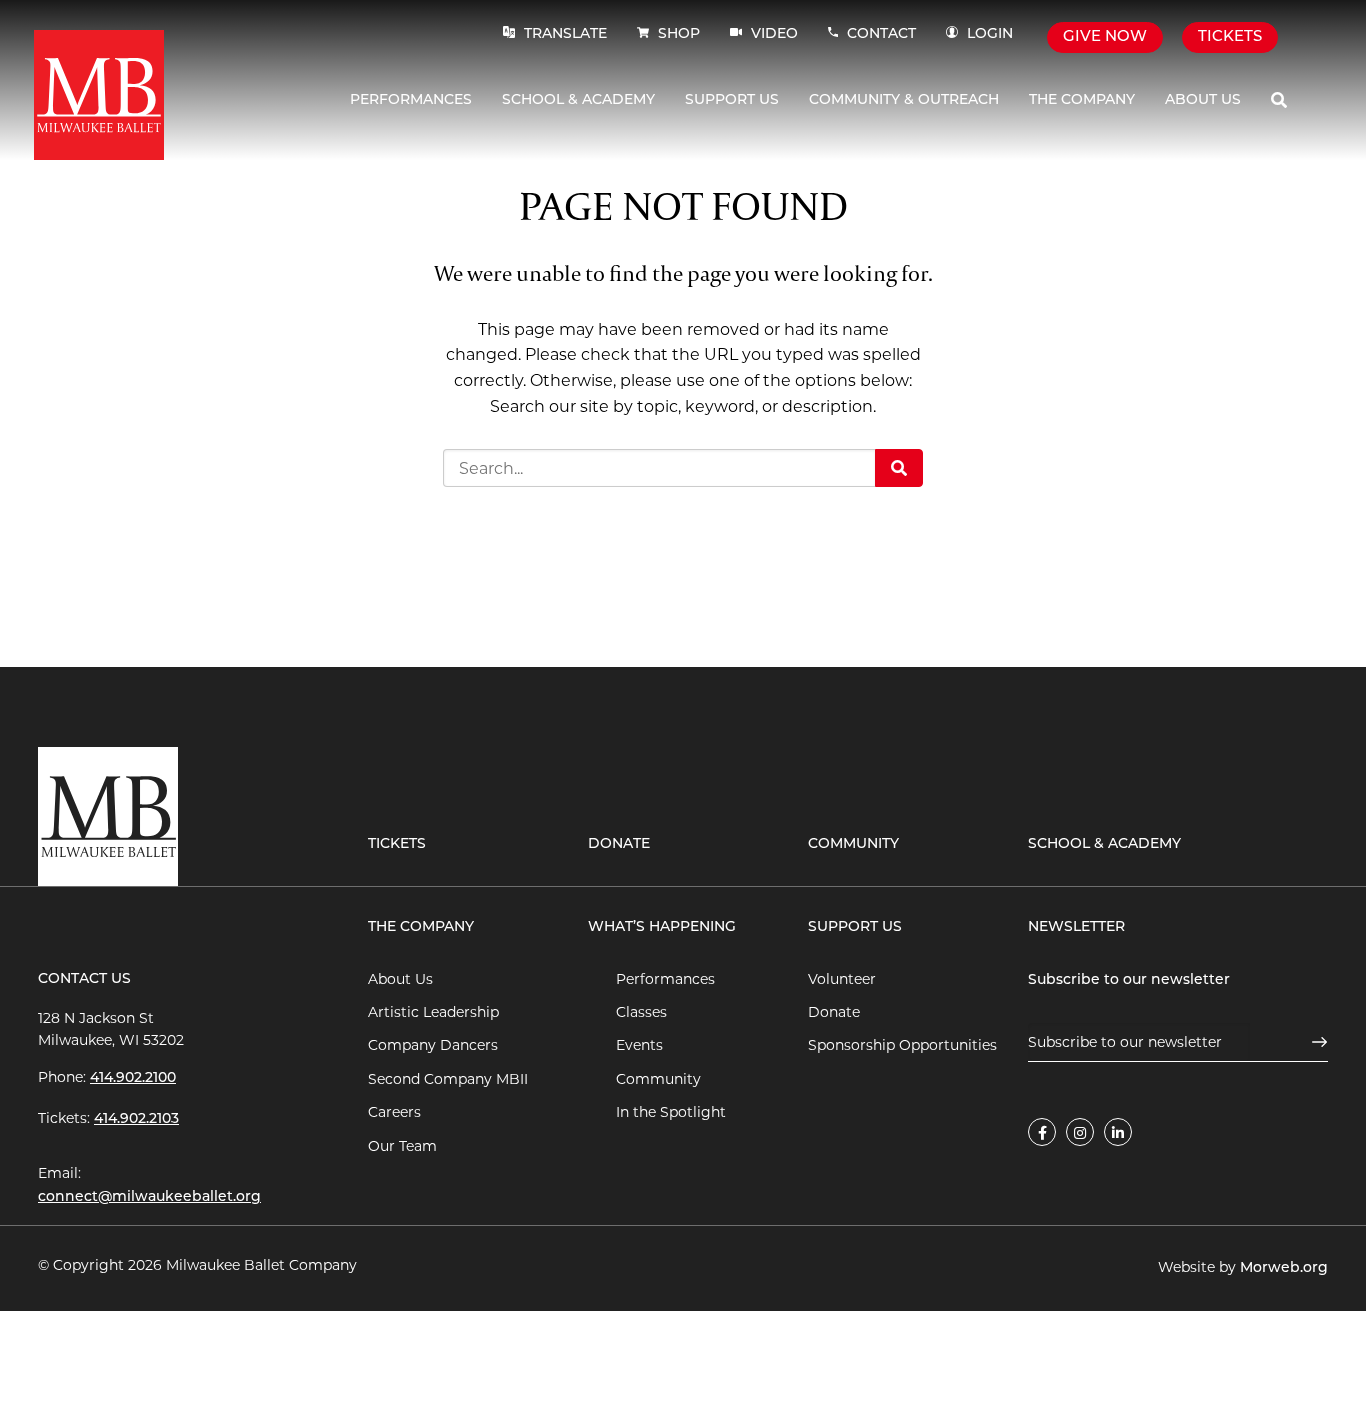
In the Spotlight (671, 1112)
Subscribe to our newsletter (1129, 980)
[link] (1042, 1132)
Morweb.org (1284, 1268)
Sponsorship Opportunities (902, 1045)
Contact (881, 34)
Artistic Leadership (433, 1012)
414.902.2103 (136, 1119)
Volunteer (842, 979)
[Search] (1279, 100)
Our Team (402, 1146)
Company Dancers (433, 1045)
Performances (411, 100)
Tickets (1230, 37)
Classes (641, 1012)
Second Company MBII (448, 1079)
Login (990, 34)
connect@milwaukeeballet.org (149, 1197)
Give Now (1105, 37)
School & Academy (578, 100)
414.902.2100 (133, 1078)
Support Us (732, 100)
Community (853, 844)
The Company (1082, 100)
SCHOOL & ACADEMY (1104, 844)
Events (639, 1045)
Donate (619, 844)
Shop (679, 34)
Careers (394, 1112)
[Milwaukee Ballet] (99, 93)
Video (772, 34)
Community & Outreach (904, 100)
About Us (1203, 100)
